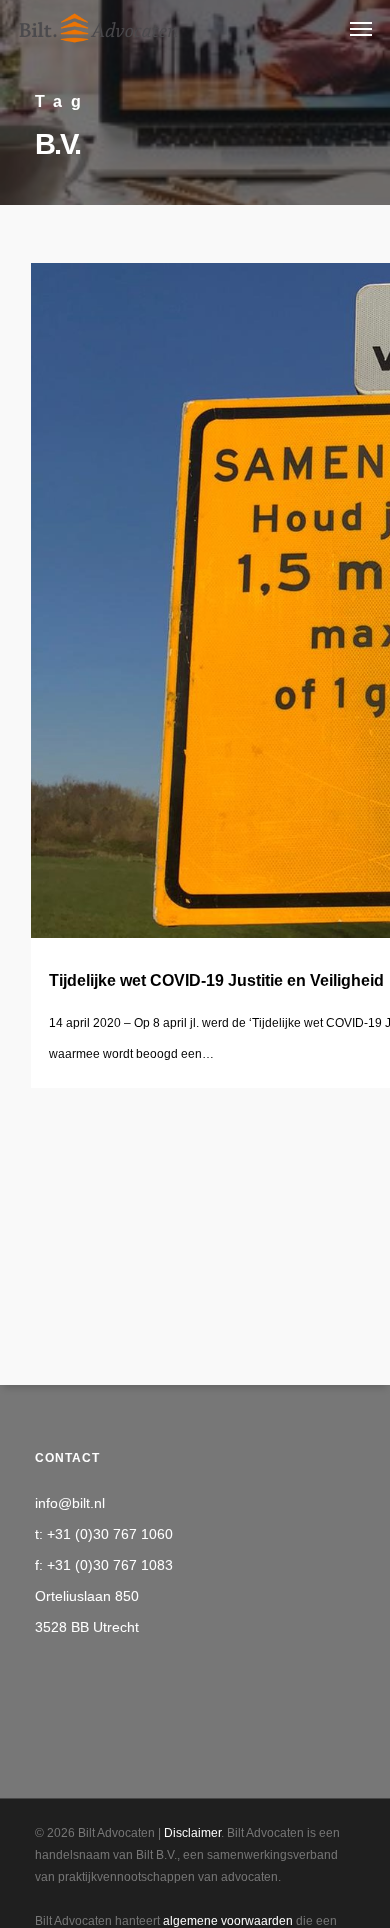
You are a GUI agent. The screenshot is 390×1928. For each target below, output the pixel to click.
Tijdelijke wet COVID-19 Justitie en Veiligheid (216, 980)
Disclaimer (192, 1833)
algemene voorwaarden (228, 1921)
